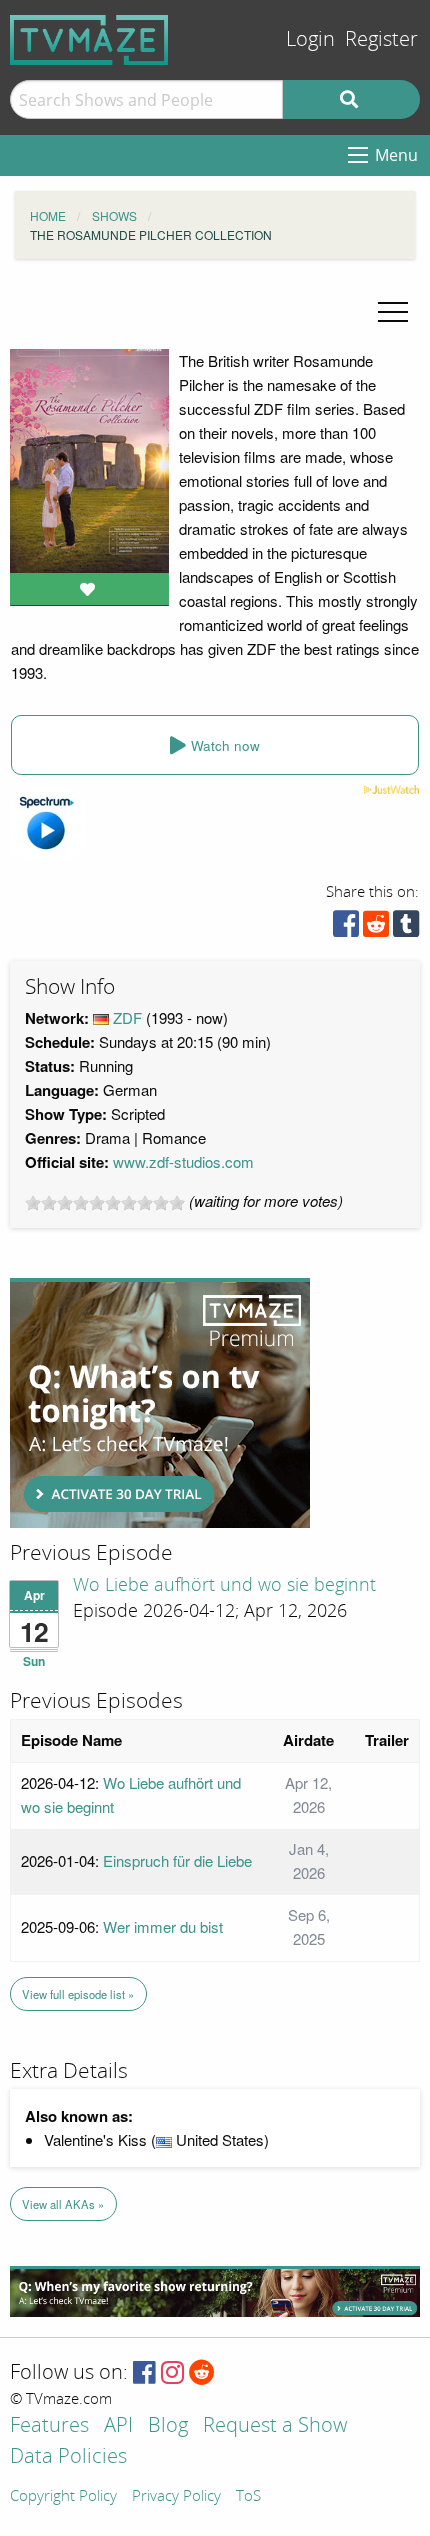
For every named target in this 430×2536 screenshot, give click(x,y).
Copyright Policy (63, 2497)
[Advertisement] (160, 1403)
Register (381, 39)
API (118, 2426)
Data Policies (68, 2457)
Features (49, 2426)
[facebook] (346, 928)
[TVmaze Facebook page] (144, 2373)
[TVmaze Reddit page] (202, 2373)
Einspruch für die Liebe (177, 1860)
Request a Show (275, 2426)
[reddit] (376, 928)
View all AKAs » (63, 2204)
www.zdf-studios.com (183, 1161)
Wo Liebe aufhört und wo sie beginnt (224, 1585)
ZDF (127, 1017)
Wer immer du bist (163, 1926)
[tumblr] (406, 928)
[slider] (105, 1203)
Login (310, 39)
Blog (168, 2426)
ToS (248, 2497)
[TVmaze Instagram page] (172, 2373)
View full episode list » (78, 1994)
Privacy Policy (176, 2497)
